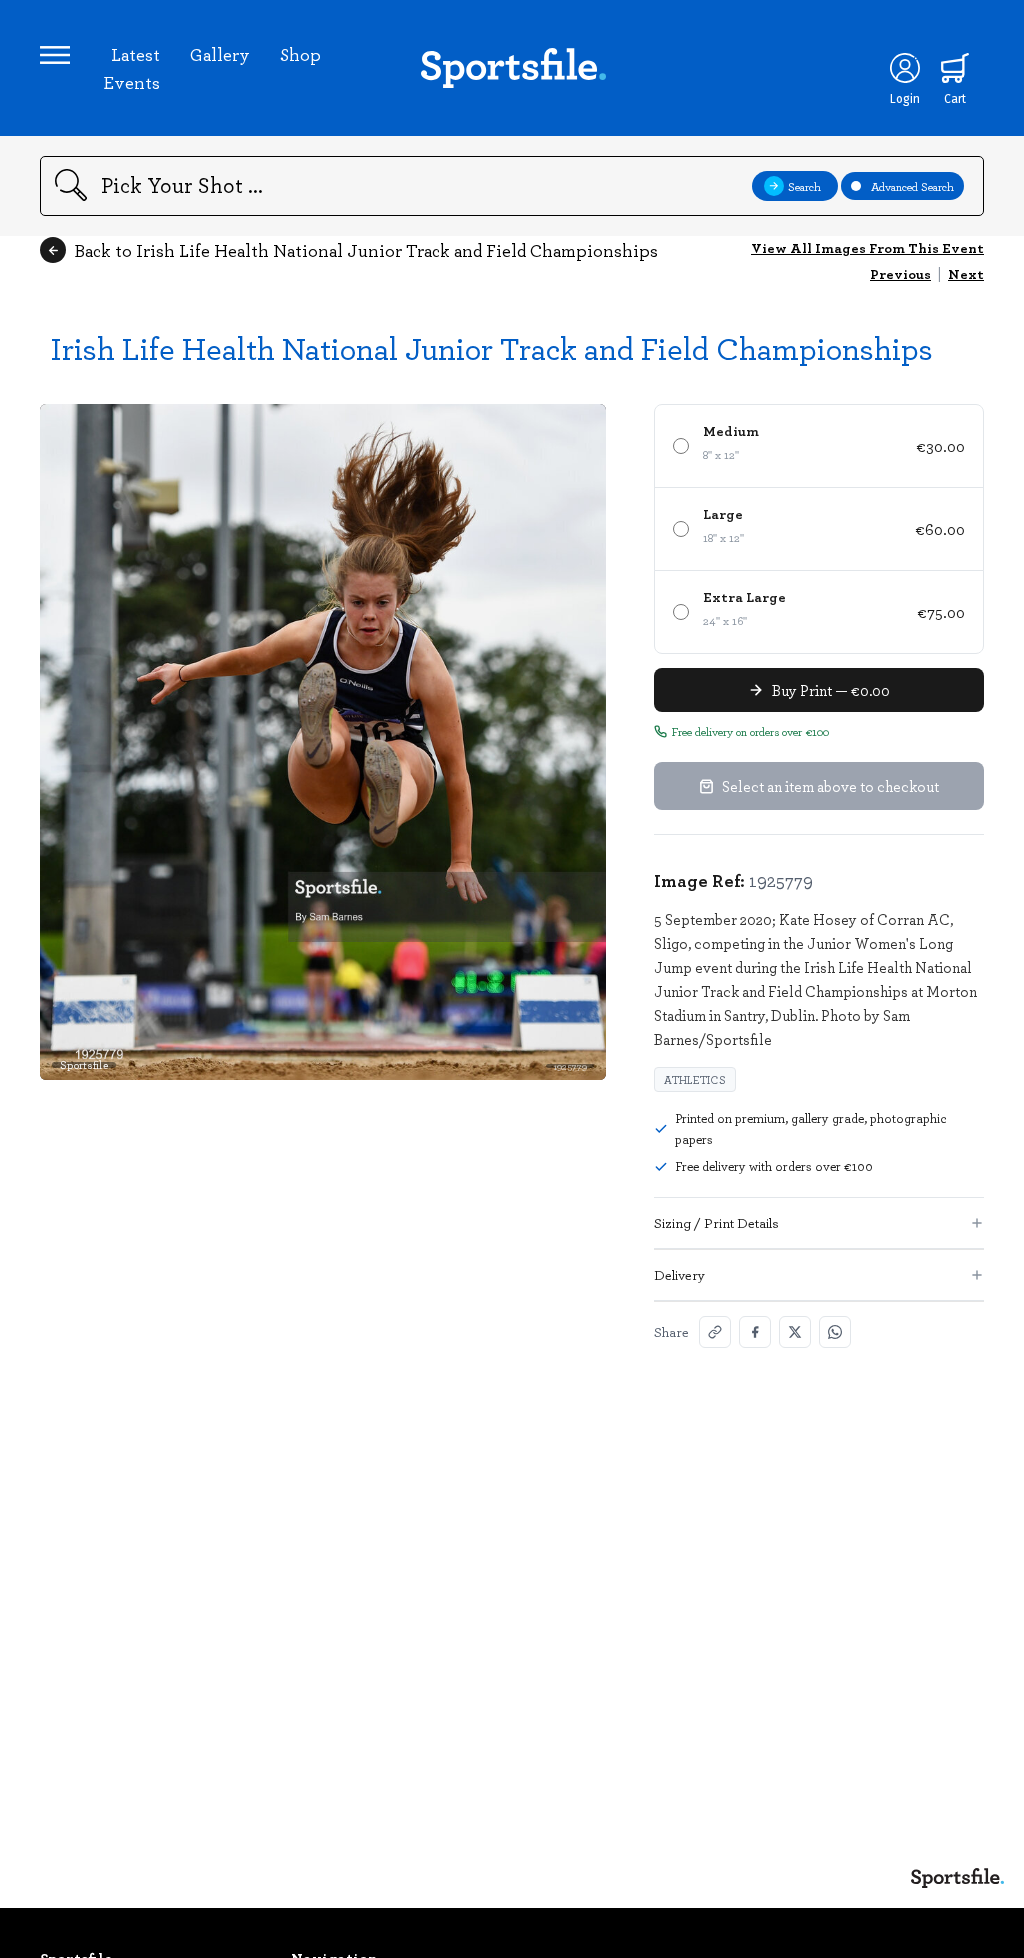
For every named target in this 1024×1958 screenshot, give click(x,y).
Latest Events (131, 68)
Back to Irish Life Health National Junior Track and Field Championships (366, 250)
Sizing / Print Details (716, 1222)
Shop (300, 54)
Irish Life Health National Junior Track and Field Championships (491, 347)
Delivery (679, 1274)
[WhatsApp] (835, 1332)
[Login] (905, 68)
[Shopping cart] (955, 68)
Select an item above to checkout (830, 786)
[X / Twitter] (795, 1332)
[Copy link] (715, 1332)
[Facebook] (755, 1332)
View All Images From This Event (867, 247)
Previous (900, 273)
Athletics (695, 1079)
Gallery (220, 54)
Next (966, 273)
